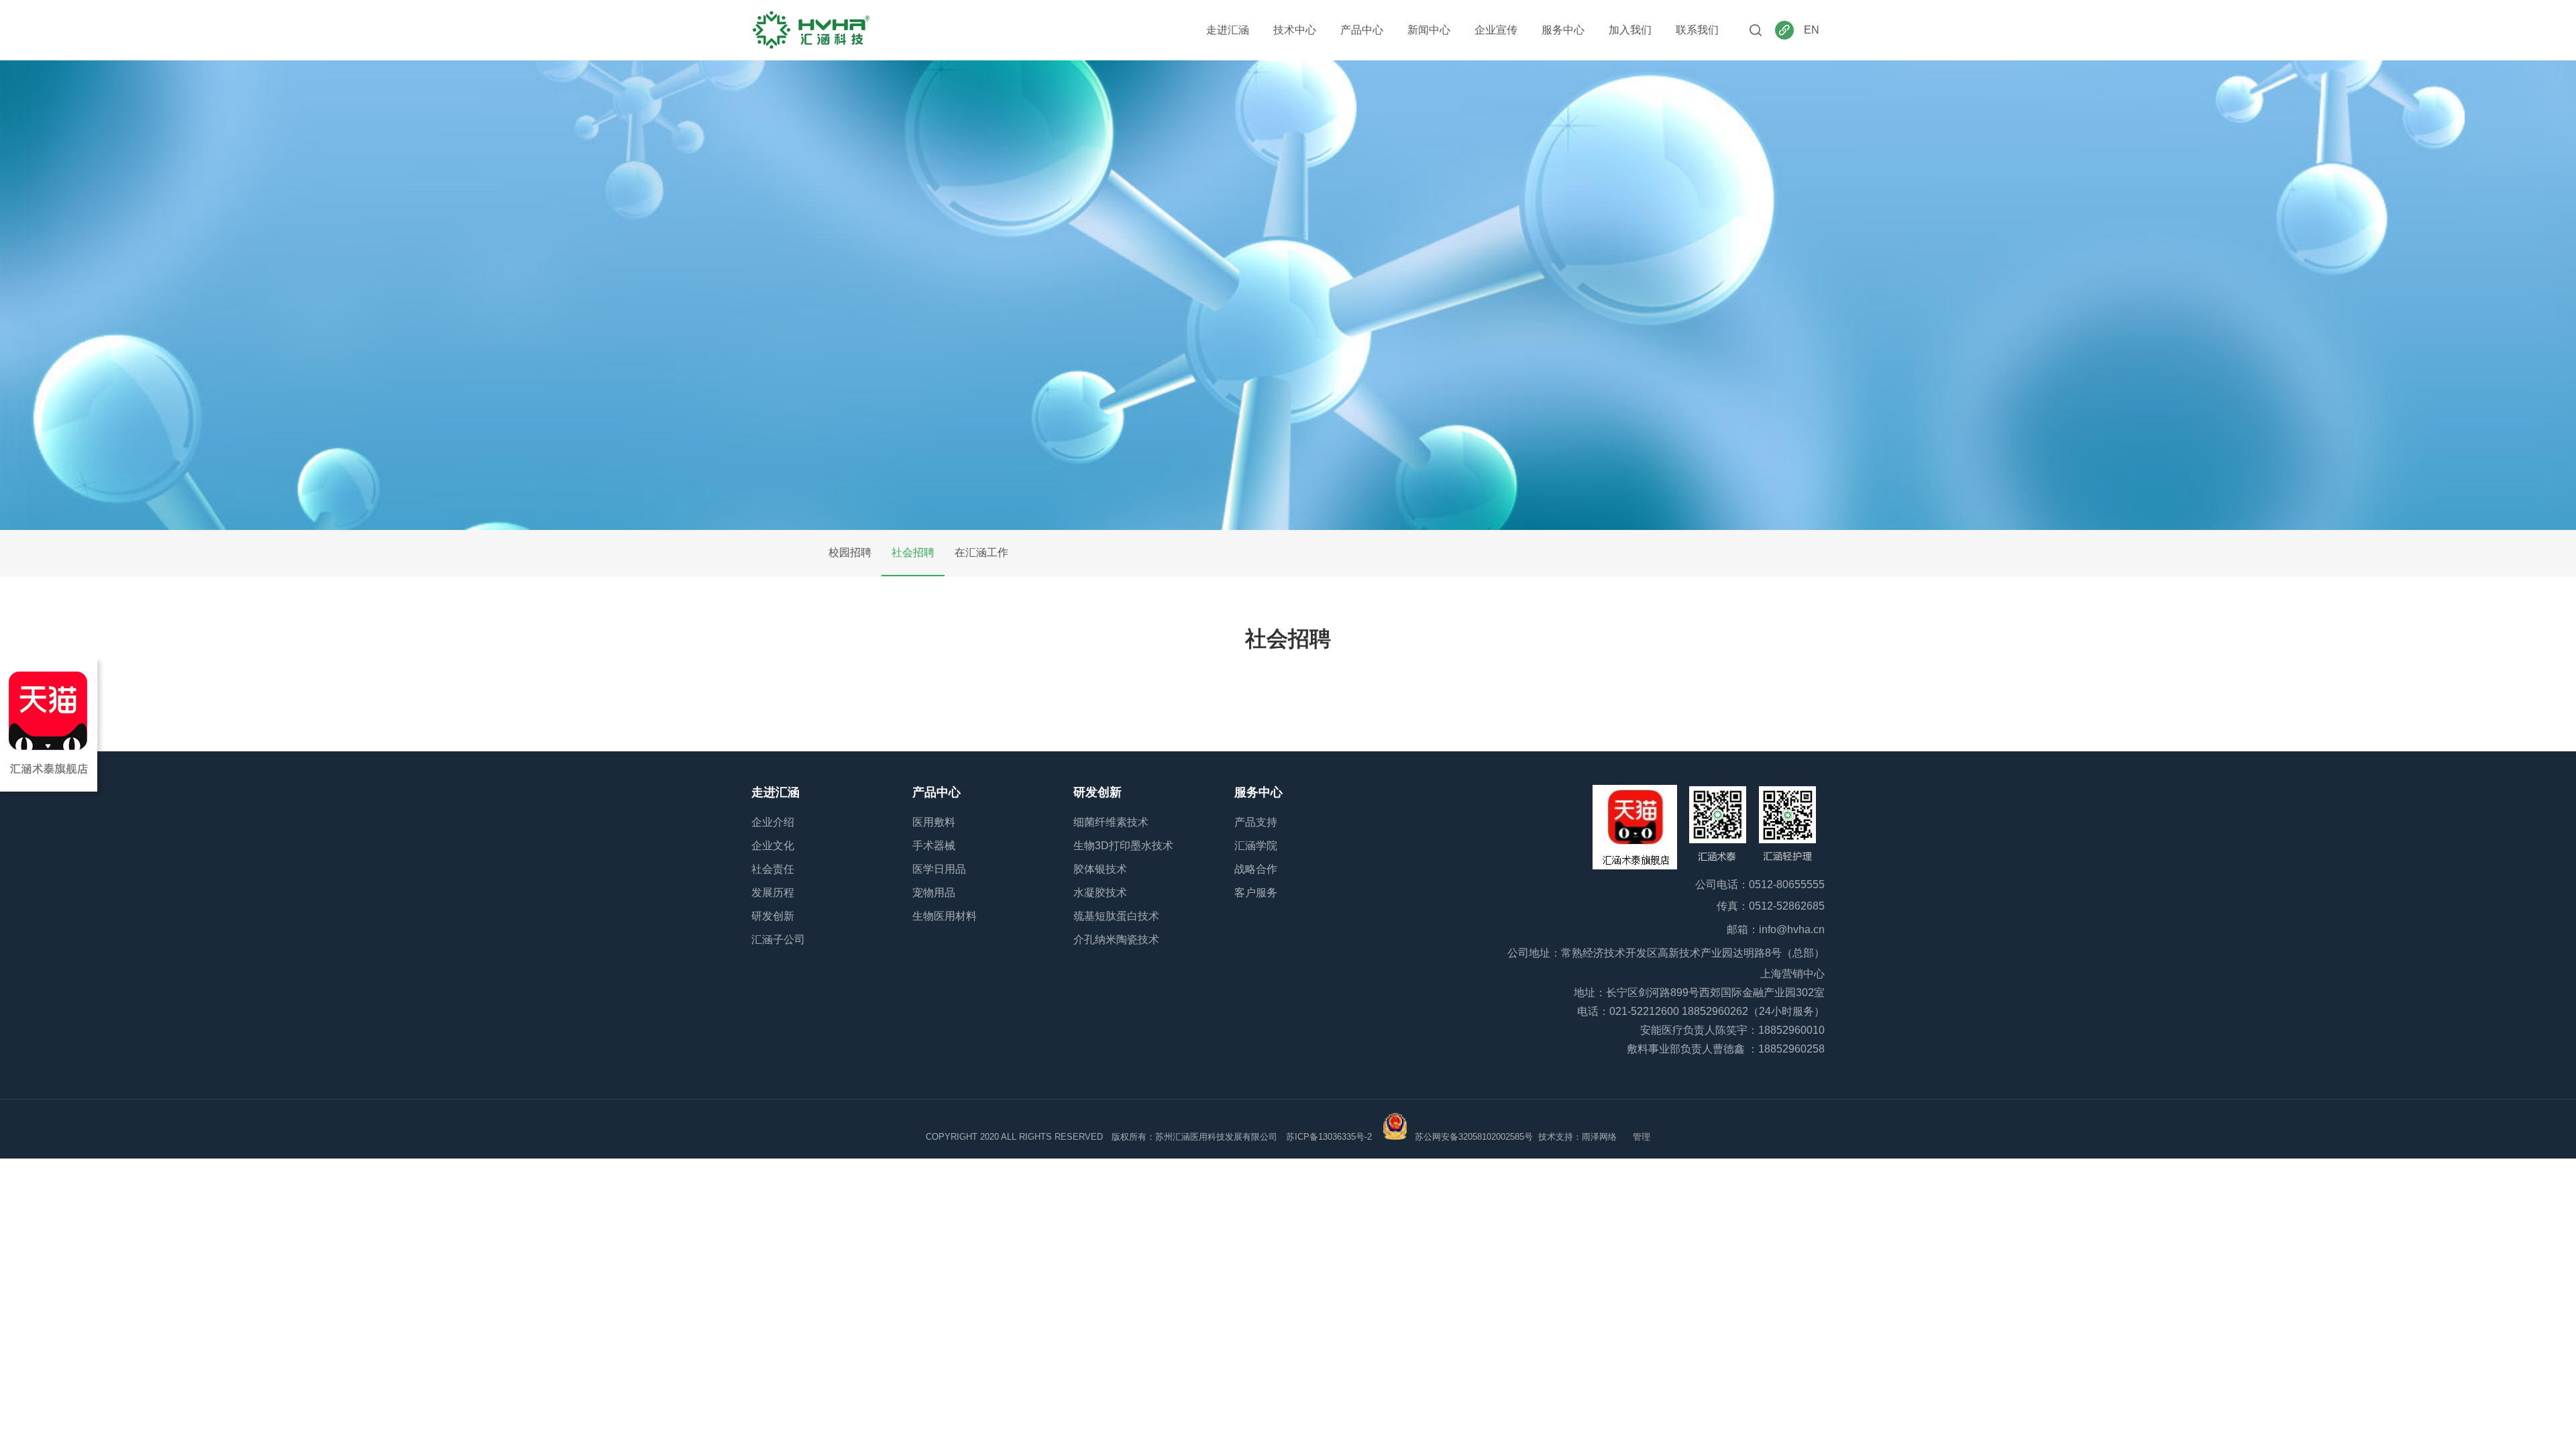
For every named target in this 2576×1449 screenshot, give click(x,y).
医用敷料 (934, 822)
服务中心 (1563, 30)
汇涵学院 (1256, 846)
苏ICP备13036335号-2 (1329, 1137)
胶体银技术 (1100, 869)
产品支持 (1256, 822)
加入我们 (1630, 30)
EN (1812, 30)
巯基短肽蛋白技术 (1116, 916)
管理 (1642, 1137)
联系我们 (1697, 30)
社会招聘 (913, 552)
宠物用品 (934, 893)
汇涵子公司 (778, 940)
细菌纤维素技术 (1111, 822)
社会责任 (773, 869)
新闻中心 (1429, 30)
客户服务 (1256, 893)
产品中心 (1362, 30)
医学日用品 (939, 869)
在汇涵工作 (981, 552)
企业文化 (773, 846)
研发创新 (773, 916)
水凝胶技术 (1100, 893)
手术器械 (934, 846)
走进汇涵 (1228, 30)
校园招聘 (850, 552)
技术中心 (1295, 30)
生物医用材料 (945, 916)
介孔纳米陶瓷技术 (1116, 940)
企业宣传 (1496, 30)
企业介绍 (773, 822)
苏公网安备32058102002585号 (1474, 1137)
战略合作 (1256, 869)
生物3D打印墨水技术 (1123, 846)
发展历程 (773, 893)
